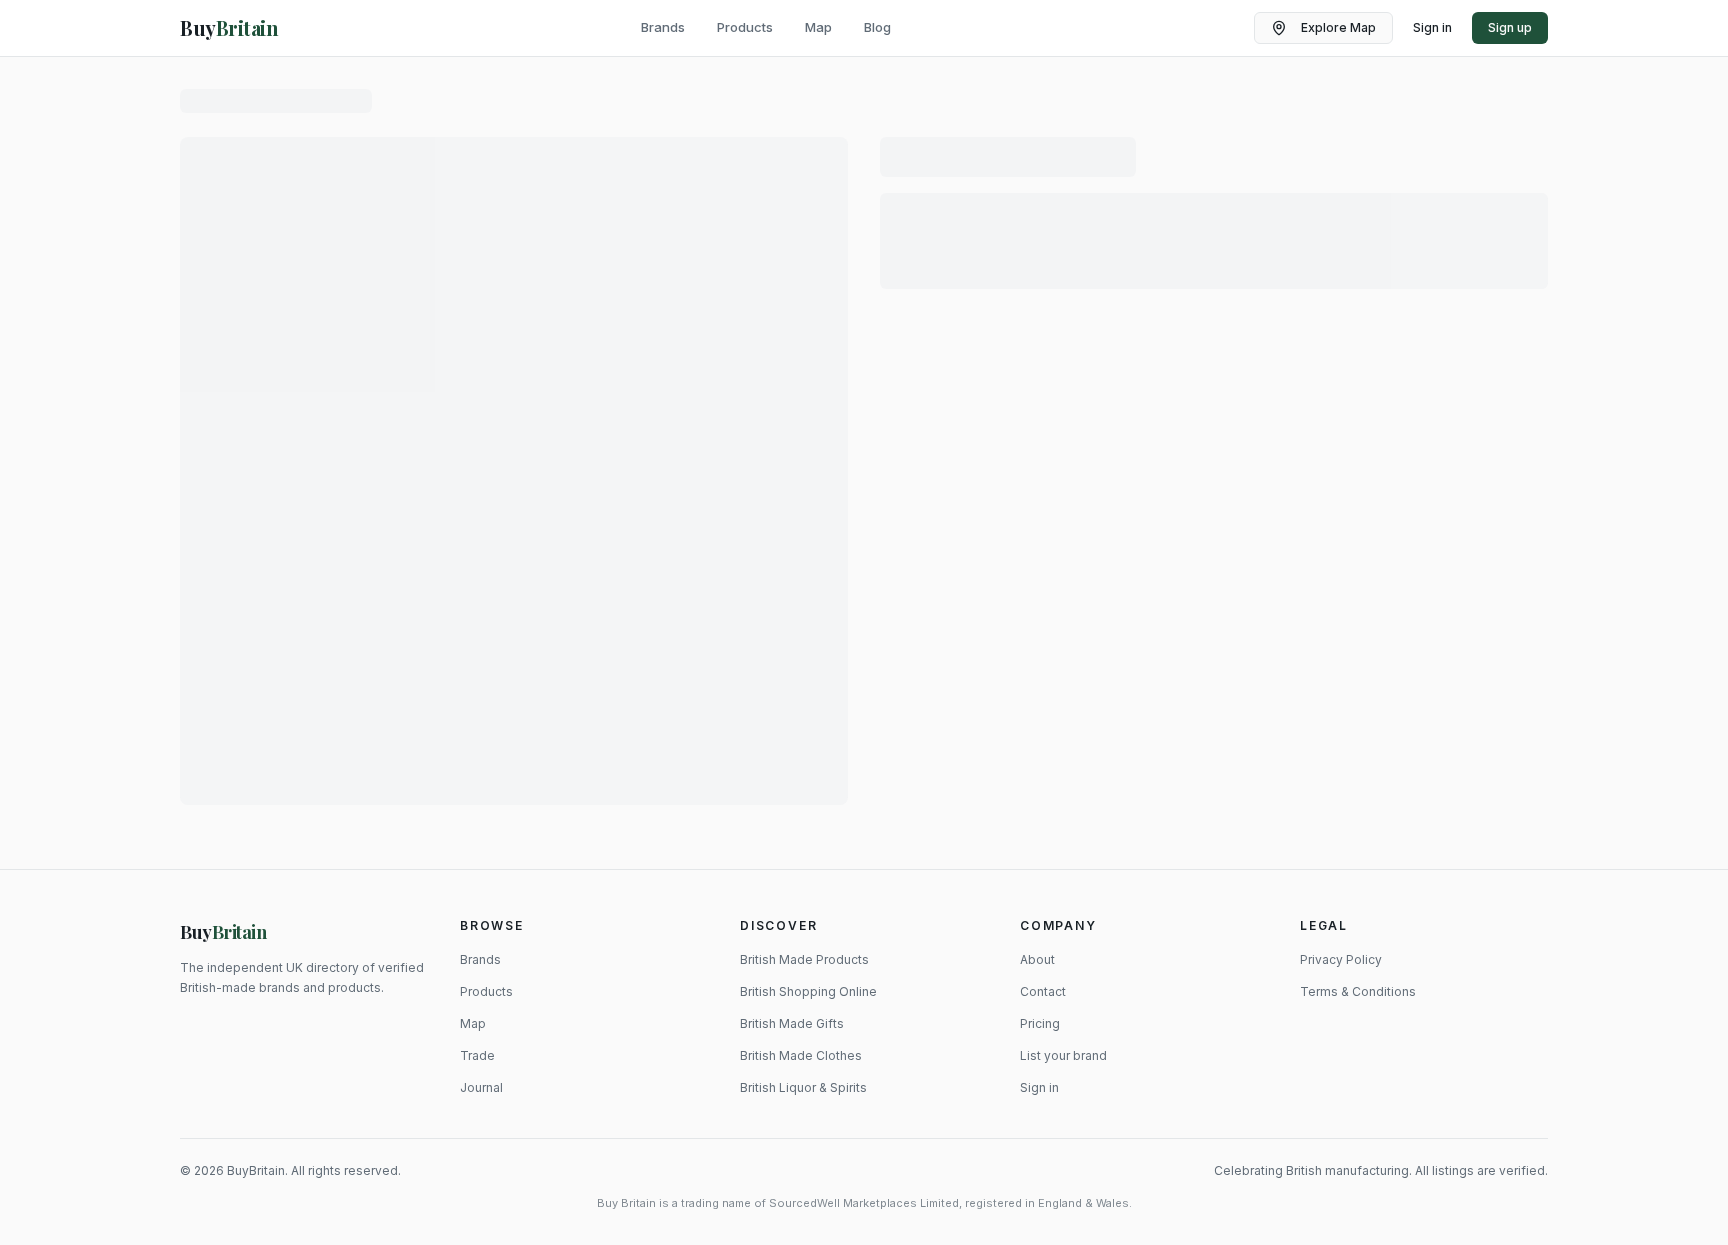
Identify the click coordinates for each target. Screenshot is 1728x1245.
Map (818, 27)
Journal (481, 1087)
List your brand (1063, 1055)
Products (745, 27)
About (1037, 959)
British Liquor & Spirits (803, 1087)
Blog (877, 27)
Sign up (1510, 27)
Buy (223, 932)
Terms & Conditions (1358, 991)
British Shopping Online (808, 991)
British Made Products (804, 959)
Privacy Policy (1341, 959)
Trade (477, 1055)
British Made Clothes (801, 1055)
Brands (663, 27)
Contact (1043, 991)
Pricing (1040, 1023)
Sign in (1432, 27)
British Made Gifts (792, 1023)
